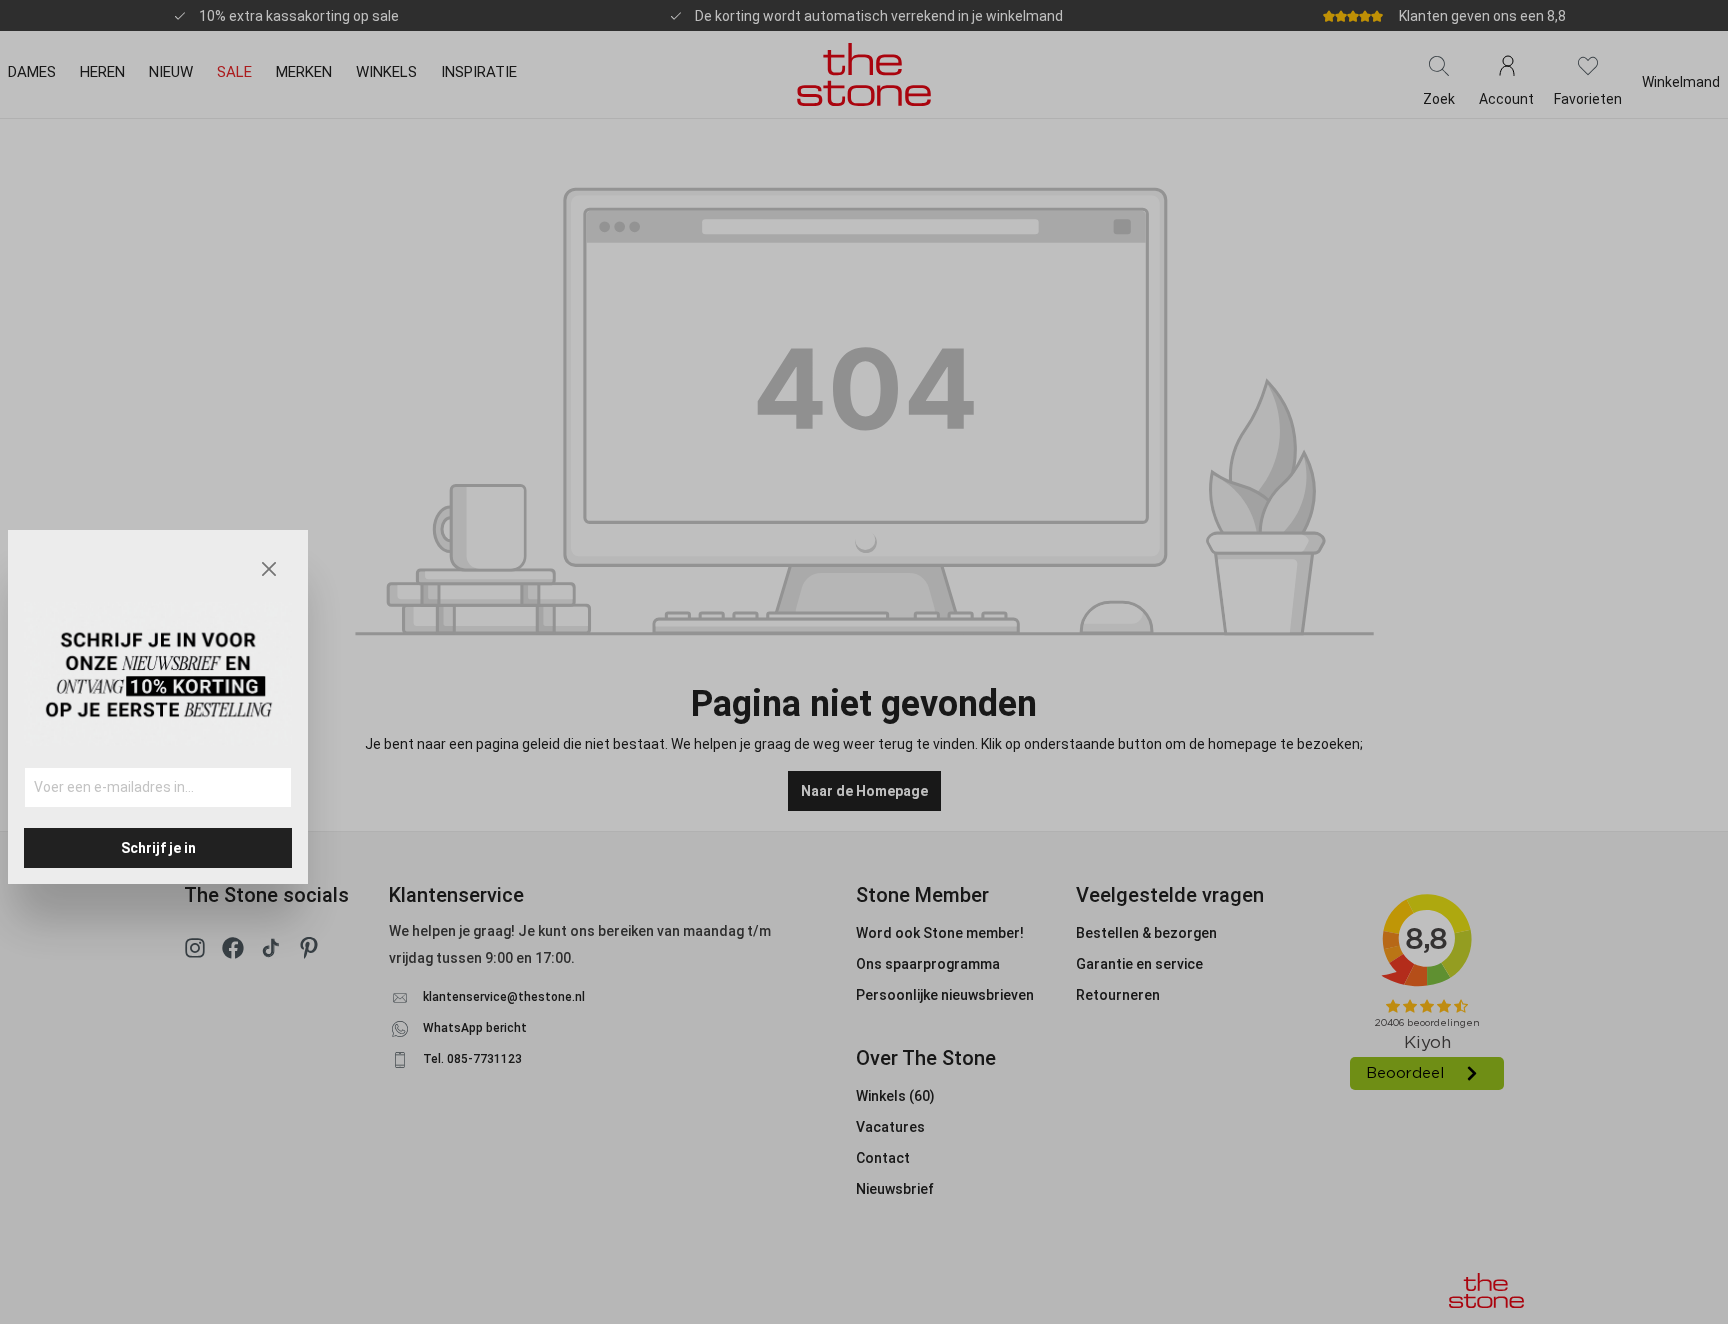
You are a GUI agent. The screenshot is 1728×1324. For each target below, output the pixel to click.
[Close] (269, 569)
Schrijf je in (158, 848)
